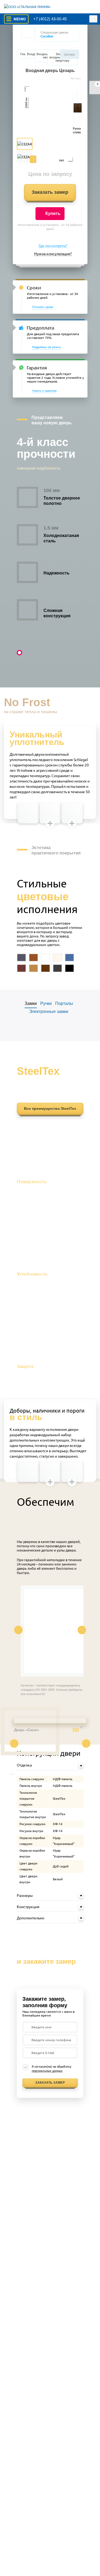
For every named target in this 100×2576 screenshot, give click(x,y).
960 (62, 160)
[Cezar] (50, 122)
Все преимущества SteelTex (50, 1109)
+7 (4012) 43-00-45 (50, 19)
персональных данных (47, 2071)
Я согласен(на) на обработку (51, 2069)
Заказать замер (50, 192)
